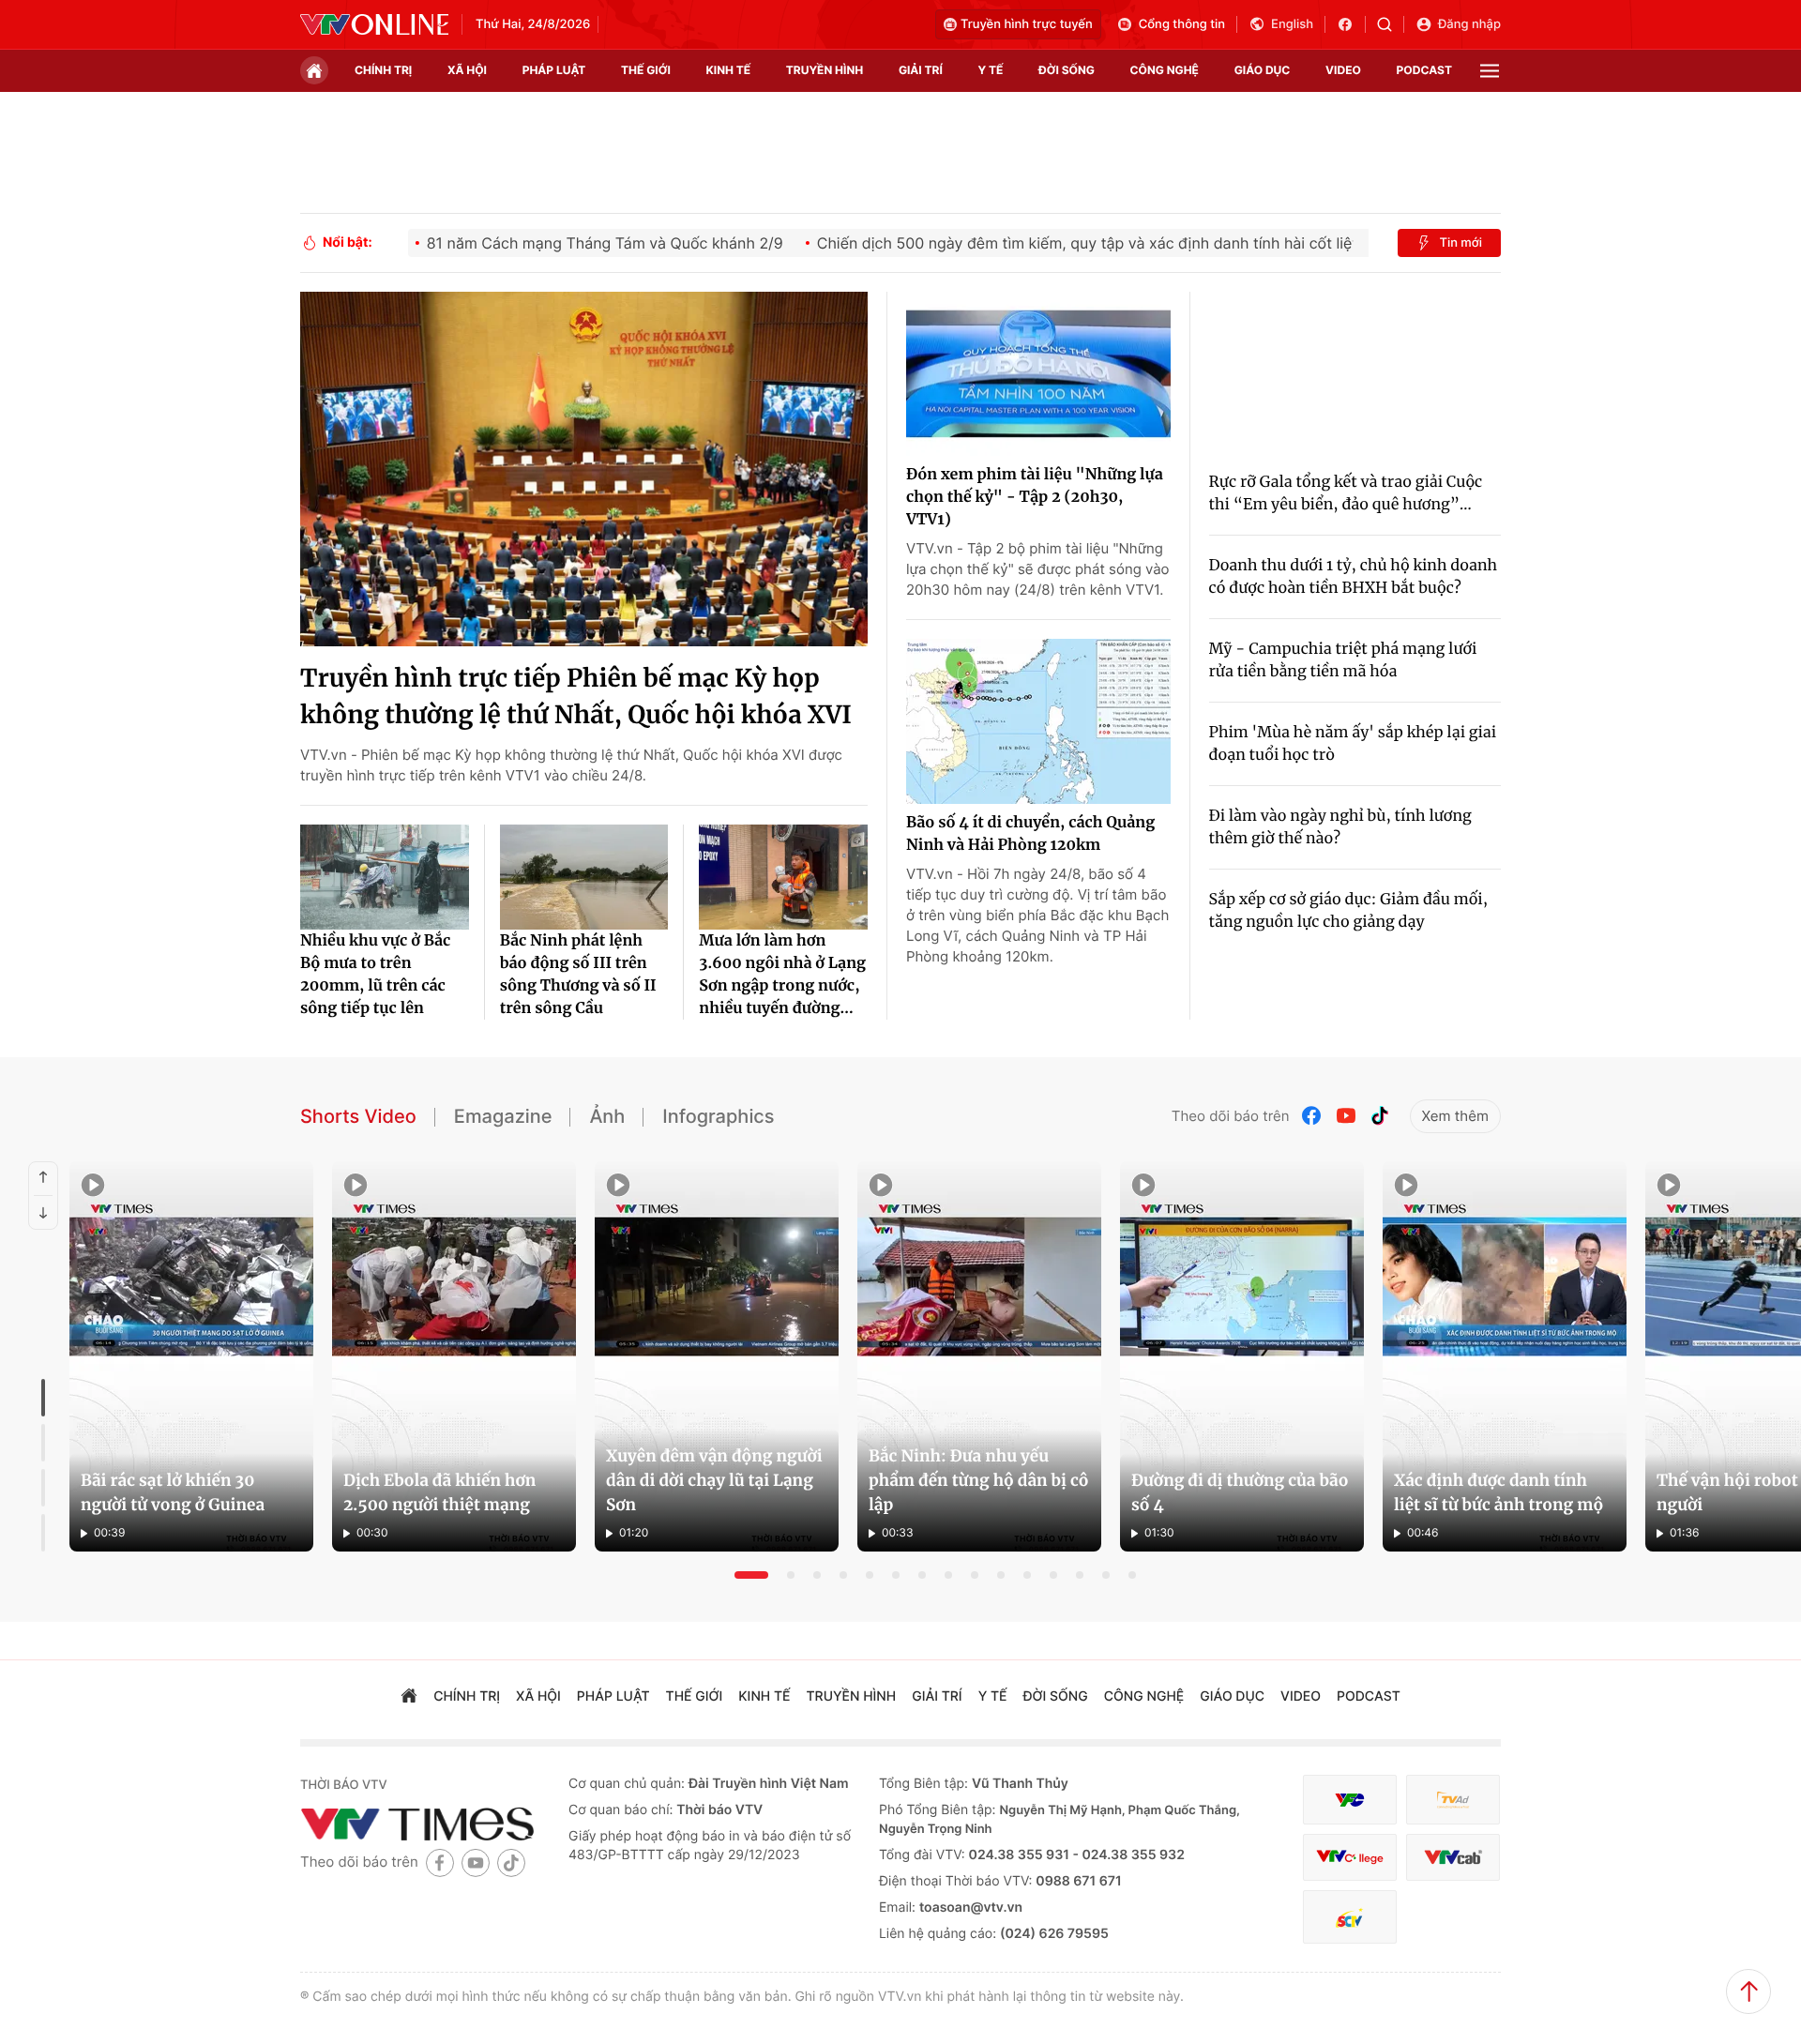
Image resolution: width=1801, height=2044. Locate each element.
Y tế (990, 70)
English (1292, 24)
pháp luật (554, 70)
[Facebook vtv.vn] (1351, 24)
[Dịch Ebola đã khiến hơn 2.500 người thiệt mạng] (454, 1356)
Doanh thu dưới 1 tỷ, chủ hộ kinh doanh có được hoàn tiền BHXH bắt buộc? (1354, 577)
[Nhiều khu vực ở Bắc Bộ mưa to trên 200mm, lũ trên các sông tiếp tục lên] (385, 877)
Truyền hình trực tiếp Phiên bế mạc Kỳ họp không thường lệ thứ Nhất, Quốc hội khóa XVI (576, 697)
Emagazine (503, 1116)
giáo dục (1263, 70)
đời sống (1067, 70)
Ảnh (607, 1116)
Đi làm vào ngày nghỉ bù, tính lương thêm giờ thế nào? (1340, 827)
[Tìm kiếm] (1391, 24)
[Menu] (1490, 71)
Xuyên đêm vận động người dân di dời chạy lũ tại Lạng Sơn (714, 1480)
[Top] (1748, 1991)
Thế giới (646, 70)
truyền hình (825, 70)
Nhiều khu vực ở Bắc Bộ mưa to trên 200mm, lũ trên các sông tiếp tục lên (375, 975)
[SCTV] (1350, 1917)
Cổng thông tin (1182, 24)
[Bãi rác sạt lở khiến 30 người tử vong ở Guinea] (191, 1356)
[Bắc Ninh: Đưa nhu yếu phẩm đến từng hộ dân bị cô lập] (979, 1356)
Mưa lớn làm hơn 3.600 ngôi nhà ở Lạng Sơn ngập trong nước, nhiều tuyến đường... (782, 975)
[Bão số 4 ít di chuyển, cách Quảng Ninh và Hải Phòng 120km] (1038, 721)
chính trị (383, 70)
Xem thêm (1455, 1116)
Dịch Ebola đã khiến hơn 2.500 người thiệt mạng (439, 1492)
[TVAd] (1453, 1800)
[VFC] (1350, 1800)
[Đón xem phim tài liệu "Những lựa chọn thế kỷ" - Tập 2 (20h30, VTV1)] (1038, 374)
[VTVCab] (1453, 1858)
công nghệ (1165, 70)
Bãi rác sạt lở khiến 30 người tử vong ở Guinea (173, 1492)
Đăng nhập (1469, 24)
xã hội (467, 70)
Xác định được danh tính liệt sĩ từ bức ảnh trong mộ (1498, 1492)
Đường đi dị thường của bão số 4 (1240, 1492)
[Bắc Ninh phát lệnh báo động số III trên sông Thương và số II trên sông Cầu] (584, 877)
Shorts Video (358, 1116)
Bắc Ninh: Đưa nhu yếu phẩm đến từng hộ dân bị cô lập (979, 1480)
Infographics (718, 1116)
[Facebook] (1312, 1116)
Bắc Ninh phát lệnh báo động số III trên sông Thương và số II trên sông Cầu (578, 975)
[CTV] (1350, 1858)
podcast (1424, 70)
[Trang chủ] (314, 70)
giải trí (921, 70)
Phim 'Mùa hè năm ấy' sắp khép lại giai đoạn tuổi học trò (1353, 744)
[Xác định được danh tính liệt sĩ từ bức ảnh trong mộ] (1505, 1356)
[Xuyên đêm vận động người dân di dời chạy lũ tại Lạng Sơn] (717, 1356)
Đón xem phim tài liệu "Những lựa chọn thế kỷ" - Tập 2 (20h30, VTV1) (1035, 497)
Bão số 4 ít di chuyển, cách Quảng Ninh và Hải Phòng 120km (1030, 834)
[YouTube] (1346, 1116)
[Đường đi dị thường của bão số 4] (1242, 1356)
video (1343, 70)
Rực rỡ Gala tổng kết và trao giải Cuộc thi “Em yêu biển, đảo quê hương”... (1346, 493)
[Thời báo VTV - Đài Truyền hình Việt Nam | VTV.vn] (374, 24)
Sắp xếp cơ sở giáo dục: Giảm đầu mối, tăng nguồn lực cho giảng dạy (1349, 911)
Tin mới (1460, 243)
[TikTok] (1380, 1116)
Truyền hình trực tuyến (1027, 24)
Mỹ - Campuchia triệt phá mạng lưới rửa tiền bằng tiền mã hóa (1343, 660)
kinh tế (729, 70)
